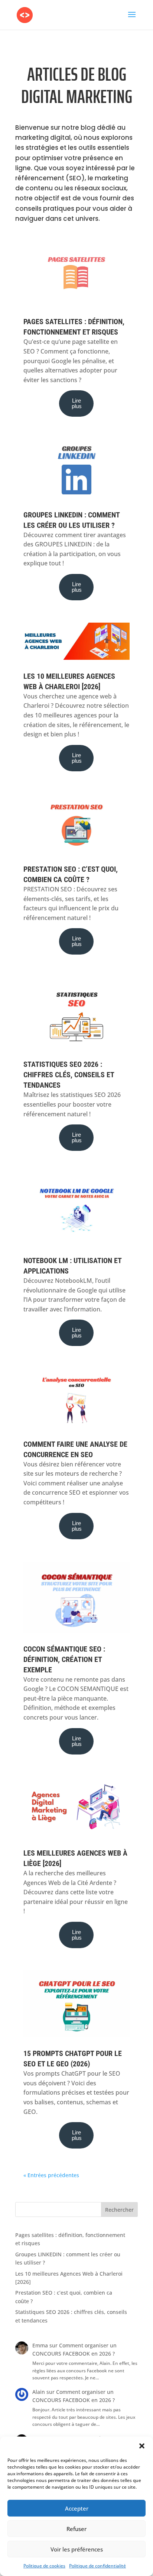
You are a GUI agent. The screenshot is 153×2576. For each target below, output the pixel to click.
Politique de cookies (44, 2566)
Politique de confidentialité (97, 2566)
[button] (142, 2446)
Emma (40, 2345)
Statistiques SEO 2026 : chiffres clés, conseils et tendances (69, 1075)
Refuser (76, 2529)
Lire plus (77, 403)
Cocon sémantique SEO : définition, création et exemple (64, 1659)
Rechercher (119, 2210)
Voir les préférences (77, 2549)
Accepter (77, 2508)
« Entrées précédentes (51, 2175)
